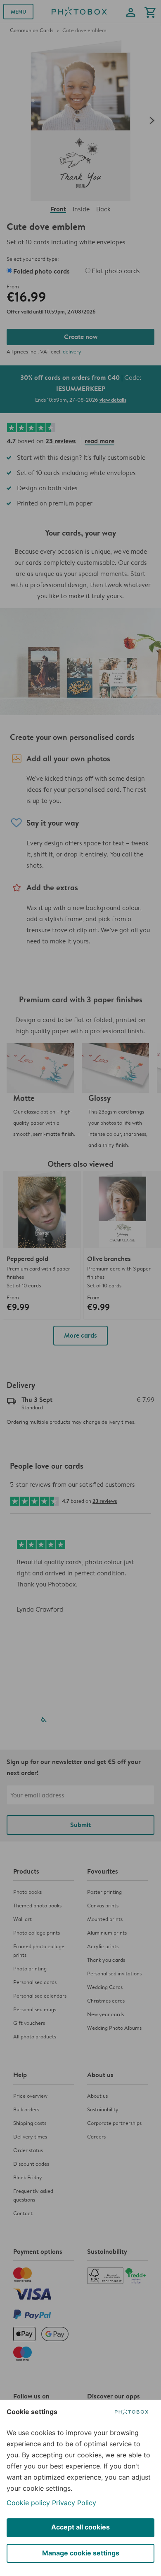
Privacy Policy (74, 2503)
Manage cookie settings (81, 2553)
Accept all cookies (80, 2527)
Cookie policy (28, 2503)
